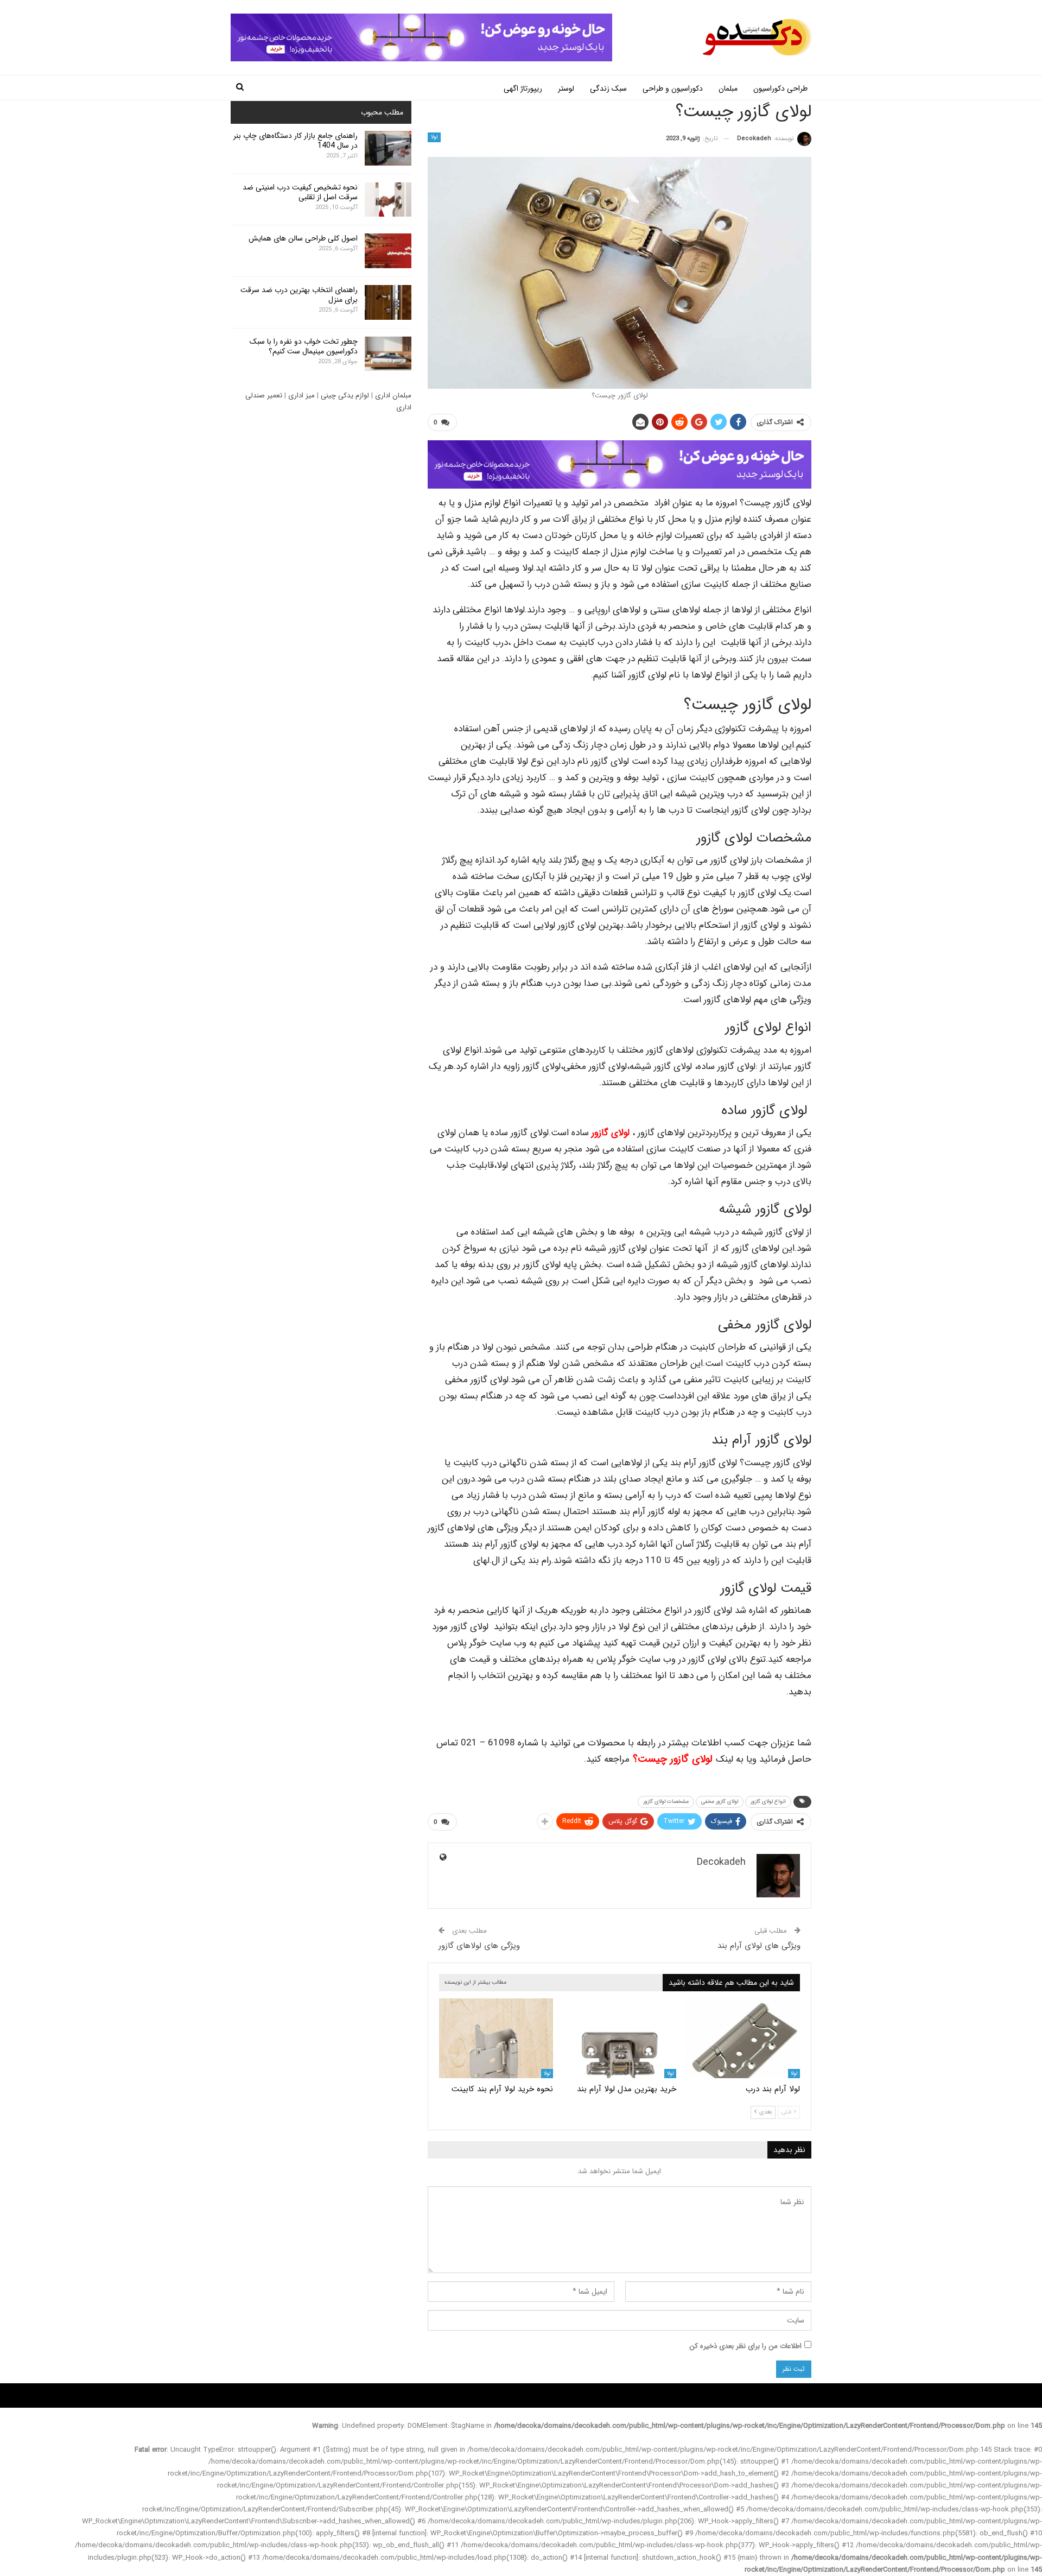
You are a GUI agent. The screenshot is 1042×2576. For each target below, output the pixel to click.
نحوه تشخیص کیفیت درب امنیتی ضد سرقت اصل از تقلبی (300, 192)
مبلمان (728, 88)
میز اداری (301, 395)
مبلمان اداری (393, 395)
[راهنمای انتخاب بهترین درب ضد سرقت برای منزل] (388, 302)
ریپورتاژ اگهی (523, 88)
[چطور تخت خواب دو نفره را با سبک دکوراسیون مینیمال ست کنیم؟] (388, 354)
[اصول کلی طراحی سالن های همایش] (388, 251)
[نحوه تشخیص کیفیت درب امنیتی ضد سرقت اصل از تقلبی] (388, 200)
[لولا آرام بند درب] (743, 2038)
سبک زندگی (608, 88)
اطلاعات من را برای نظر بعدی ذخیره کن (745, 2346)
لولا (434, 137)
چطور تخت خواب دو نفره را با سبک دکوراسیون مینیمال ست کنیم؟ (304, 346)
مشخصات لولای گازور (666, 1802)
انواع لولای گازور (768, 1802)
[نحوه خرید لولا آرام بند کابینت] (496, 2038)
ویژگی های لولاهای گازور (479, 1946)
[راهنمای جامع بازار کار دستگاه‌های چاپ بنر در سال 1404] (388, 148)
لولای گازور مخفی (720, 1802)
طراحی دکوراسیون (780, 88)
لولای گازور (612, 1133)
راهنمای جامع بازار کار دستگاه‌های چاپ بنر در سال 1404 (296, 141)
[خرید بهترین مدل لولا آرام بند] (620, 2038)
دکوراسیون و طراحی (673, 88)
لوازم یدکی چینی (345, 395)
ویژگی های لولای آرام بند (759, 1946)
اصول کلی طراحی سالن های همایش (303, 238)
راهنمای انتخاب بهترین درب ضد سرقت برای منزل (299, 295)
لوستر (566, 88)
